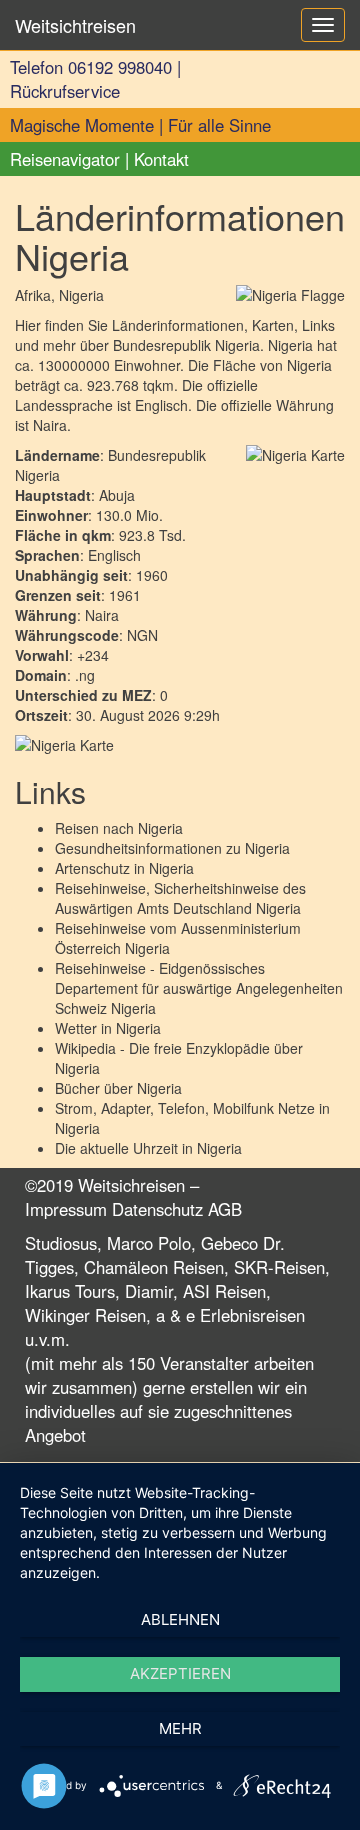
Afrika (33, 295)
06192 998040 (120, 67)
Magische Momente (82, 125)
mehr (180, 1728)
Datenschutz (157, 1209)
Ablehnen (180, 1619)
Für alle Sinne (219, 125)
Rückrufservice (65, 91)
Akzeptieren (180, 1673)
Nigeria (160, 828)
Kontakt (161, 159)
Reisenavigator (65, 159)
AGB (225, 1209)
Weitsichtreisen (75, 25)
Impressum (66, 1209)
